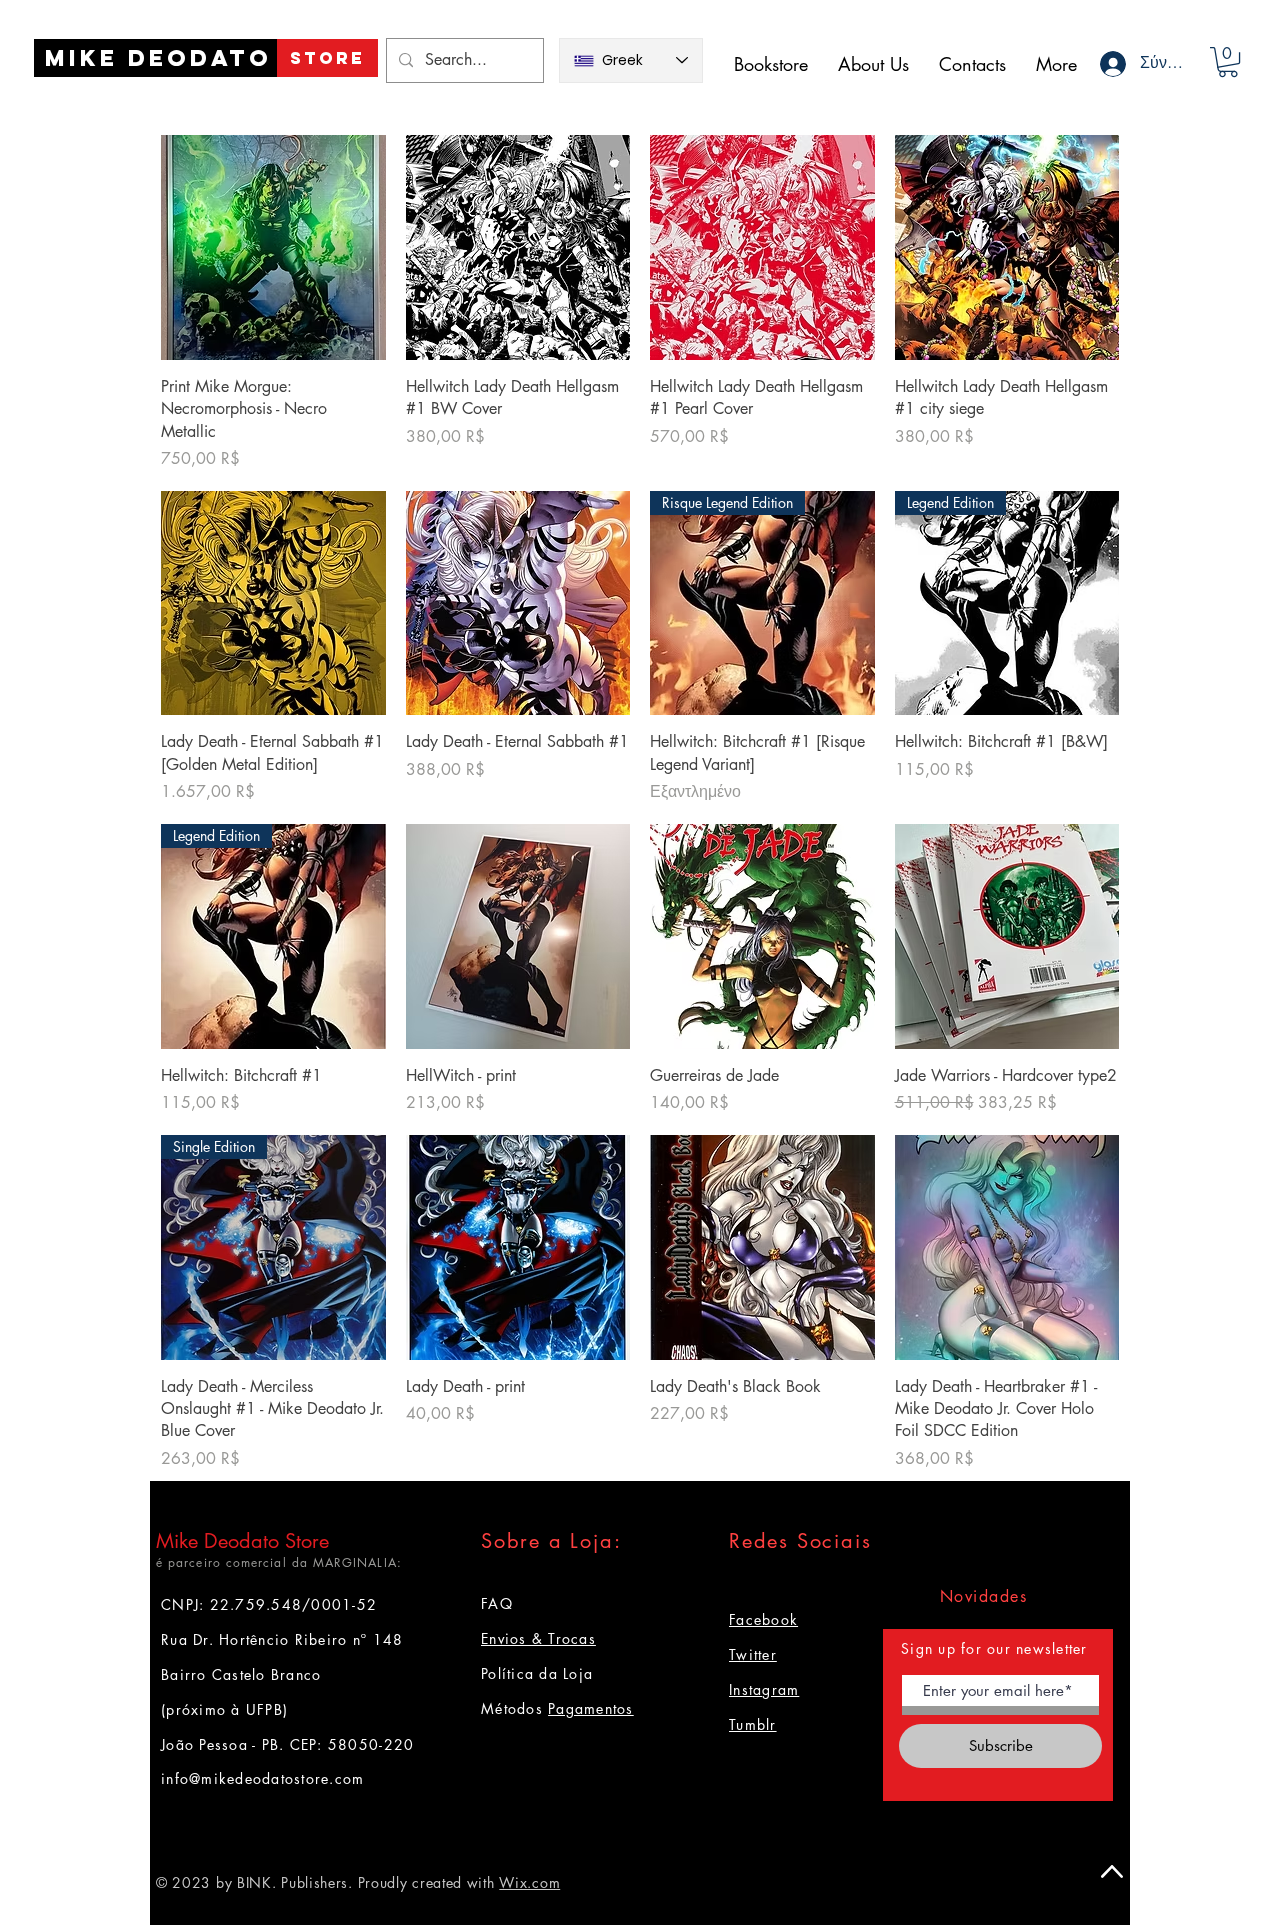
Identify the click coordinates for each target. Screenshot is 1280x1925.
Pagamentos (591, 1708)
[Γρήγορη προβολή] (273, 247)
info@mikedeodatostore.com (263, 1778)
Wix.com (529, 1882)
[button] (1228, 62)
